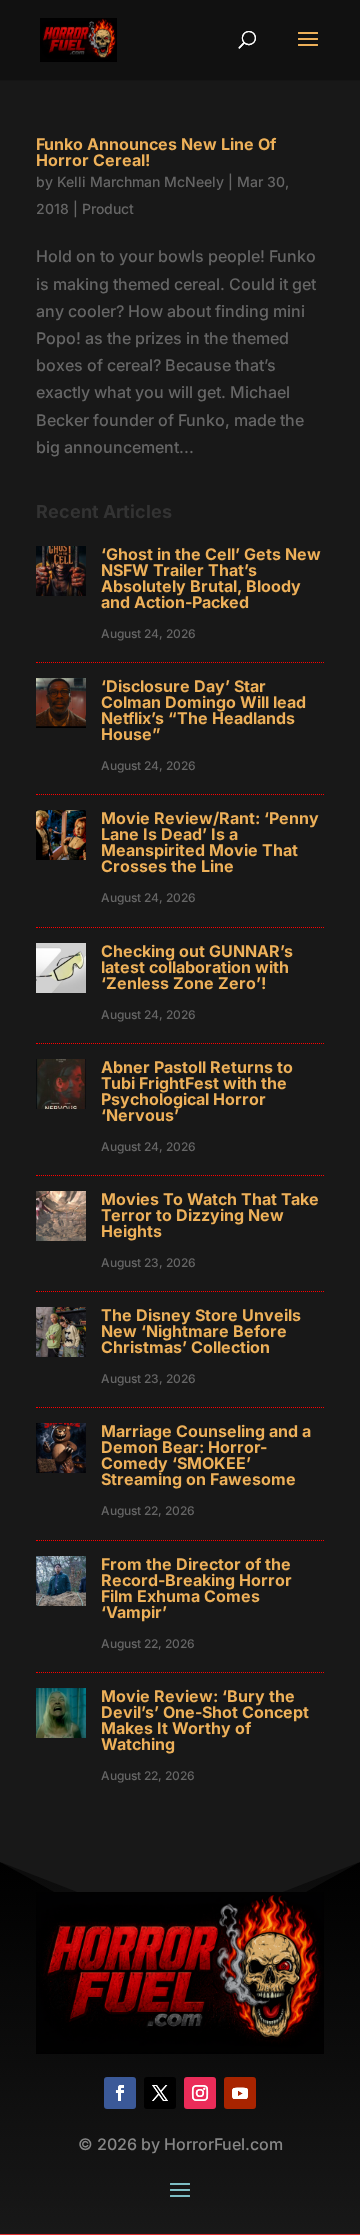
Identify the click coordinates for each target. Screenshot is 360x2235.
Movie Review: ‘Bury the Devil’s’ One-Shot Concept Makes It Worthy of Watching (205, 1720)
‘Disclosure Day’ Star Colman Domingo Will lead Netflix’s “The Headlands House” (203, 710)
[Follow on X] (160, 2093)
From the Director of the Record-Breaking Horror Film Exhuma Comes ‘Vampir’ (196, 1588)
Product (108, 208)
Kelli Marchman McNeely (140, 181)
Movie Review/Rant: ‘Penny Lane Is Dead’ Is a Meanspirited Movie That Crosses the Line (210, 842)
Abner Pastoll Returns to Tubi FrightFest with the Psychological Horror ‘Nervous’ (197, 1091)
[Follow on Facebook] (120, 2093)
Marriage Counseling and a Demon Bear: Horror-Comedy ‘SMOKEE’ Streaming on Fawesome (206, 1455)
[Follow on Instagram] (200, 2093)
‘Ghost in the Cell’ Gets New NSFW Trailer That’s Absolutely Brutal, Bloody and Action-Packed (211, 578)
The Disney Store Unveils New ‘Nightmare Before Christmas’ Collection (201, 1331)
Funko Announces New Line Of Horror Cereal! (156, 152)
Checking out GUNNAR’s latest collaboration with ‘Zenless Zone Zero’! (197, 967)
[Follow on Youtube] (240, 2093)
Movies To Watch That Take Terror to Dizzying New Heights (210, 1215)
